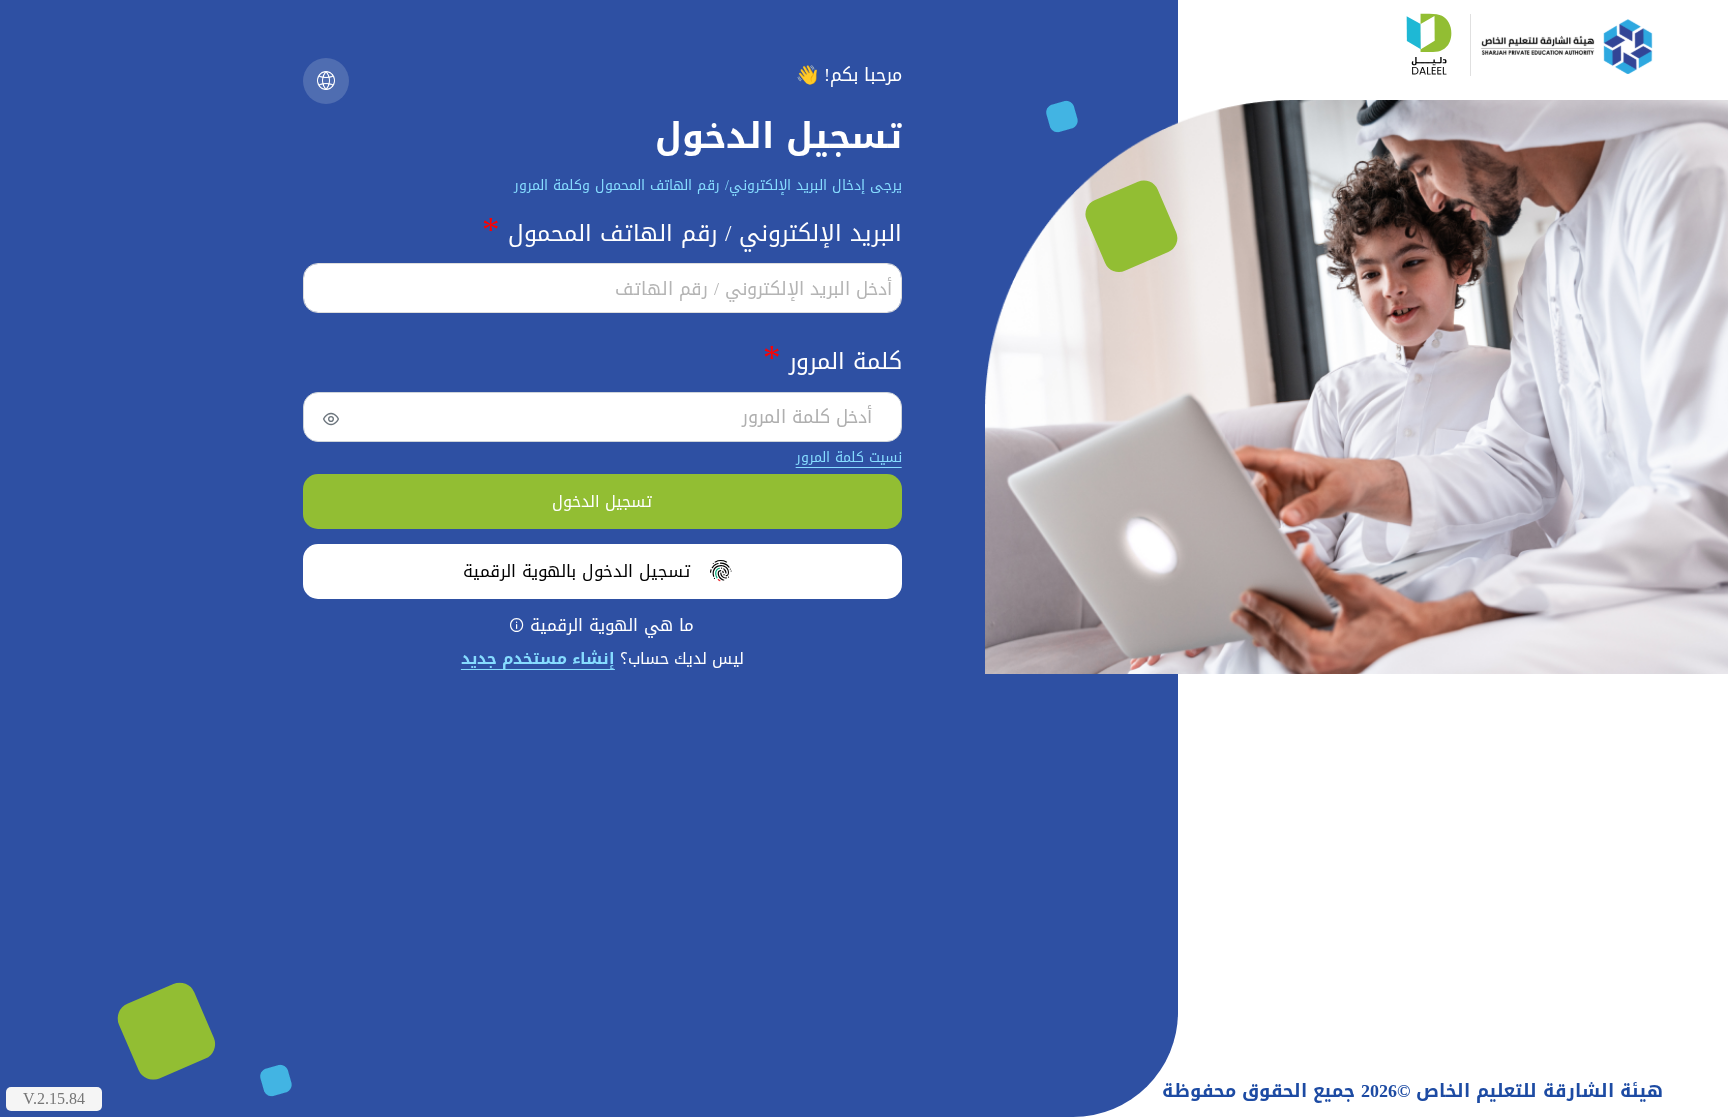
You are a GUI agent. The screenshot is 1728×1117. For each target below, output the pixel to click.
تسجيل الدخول (602, 501)
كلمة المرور (832, 359)
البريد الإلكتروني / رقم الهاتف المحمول (692, 231)
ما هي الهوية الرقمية (602, 626)
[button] (326, 81)
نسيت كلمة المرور (849, 457)
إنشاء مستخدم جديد (538, 658)
